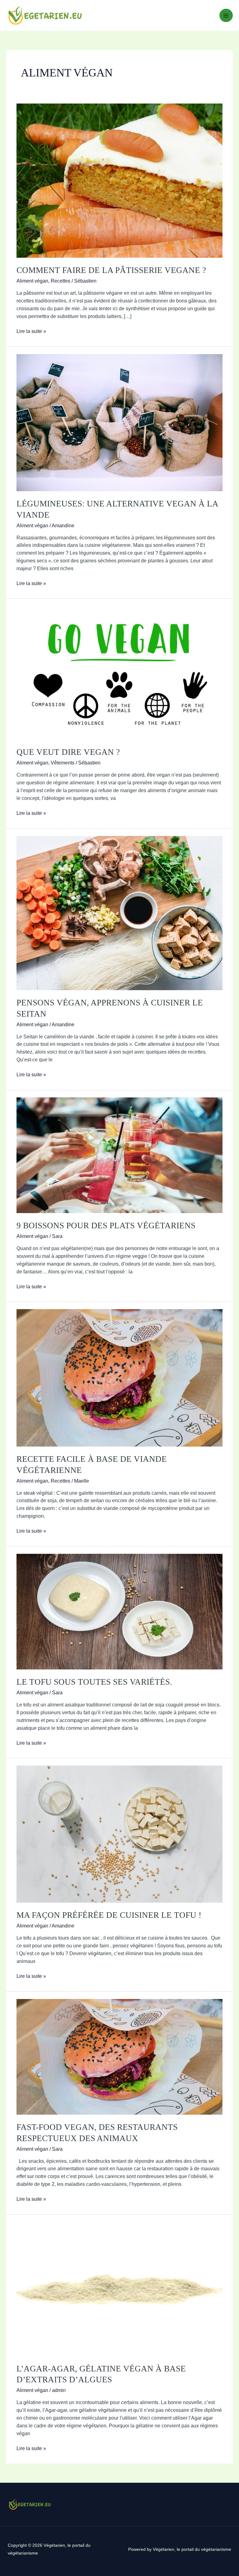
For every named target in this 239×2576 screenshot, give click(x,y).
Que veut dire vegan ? (68, 752)
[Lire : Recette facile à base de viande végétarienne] (119, 1377)
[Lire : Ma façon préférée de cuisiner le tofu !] (119, 1834)
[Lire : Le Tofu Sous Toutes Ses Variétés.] (119, 1611)
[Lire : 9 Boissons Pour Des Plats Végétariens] (119, 1155)
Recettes (61, 281)
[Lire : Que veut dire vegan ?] (119, 672)
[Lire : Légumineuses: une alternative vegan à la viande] (119, 422)
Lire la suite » (31, 332)
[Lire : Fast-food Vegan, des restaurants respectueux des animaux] (119, 2056)
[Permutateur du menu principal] (226, 15)
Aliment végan (32, 281)
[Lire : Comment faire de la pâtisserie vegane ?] (119, 180)
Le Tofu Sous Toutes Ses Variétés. (94, 1682)
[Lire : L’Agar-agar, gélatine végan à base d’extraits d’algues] (119, 2289)
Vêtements (63, 763)
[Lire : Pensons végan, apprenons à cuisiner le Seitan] (119, 913)
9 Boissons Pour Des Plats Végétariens (106, 1226)
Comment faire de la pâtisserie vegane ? (111, 270)
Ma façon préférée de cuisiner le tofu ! (109, 1915)
